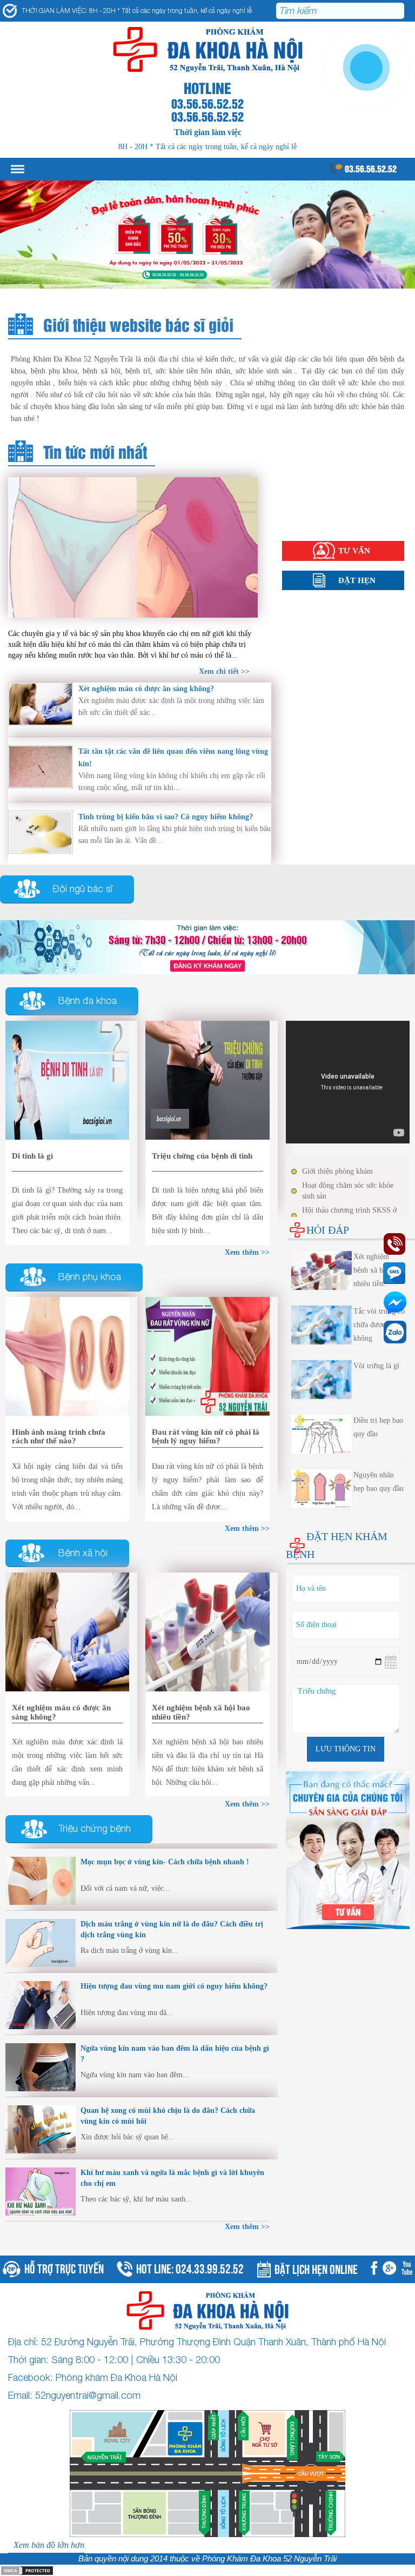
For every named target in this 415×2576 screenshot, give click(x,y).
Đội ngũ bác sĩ (83, 889)
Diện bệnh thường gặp (320, 482)
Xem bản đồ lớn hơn (49, 2545)
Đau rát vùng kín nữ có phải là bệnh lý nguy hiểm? (206, 1437)
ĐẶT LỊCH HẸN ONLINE (316, 2268)
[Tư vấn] (207, 946)
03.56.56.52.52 (371, 168)
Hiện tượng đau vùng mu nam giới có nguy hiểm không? (174, 1986)
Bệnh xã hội (303, 504)
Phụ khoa (298, 493)
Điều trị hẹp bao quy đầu (378, 1427)
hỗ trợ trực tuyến (64, 2268)
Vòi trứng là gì (376, 1366)
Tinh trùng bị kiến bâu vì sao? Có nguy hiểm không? (166, 817)
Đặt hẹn (357, 580)
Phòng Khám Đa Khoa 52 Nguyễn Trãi (269, 2559)
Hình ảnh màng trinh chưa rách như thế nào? (59, 1437)
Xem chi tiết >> (224, 671)
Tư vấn (354, 551)
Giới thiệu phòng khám (337, 1171)
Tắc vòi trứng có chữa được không (379, 1325)
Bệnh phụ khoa (90, 1277)
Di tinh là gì (32, 1156)
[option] (207, 235)
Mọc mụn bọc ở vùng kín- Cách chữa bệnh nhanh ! (165, 1862)
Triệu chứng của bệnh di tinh (202, 1156)
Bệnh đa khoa (88, 1001)
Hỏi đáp (296, 526)
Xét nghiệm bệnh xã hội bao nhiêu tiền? (378, 1270)
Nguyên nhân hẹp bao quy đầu (379, 1482)
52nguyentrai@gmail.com (88, 2395)
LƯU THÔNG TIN (346, 1749)
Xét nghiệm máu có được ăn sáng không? (146, 689)
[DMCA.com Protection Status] (27, 2570)
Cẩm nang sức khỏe (316, 515)
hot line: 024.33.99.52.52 (190, 2268)
